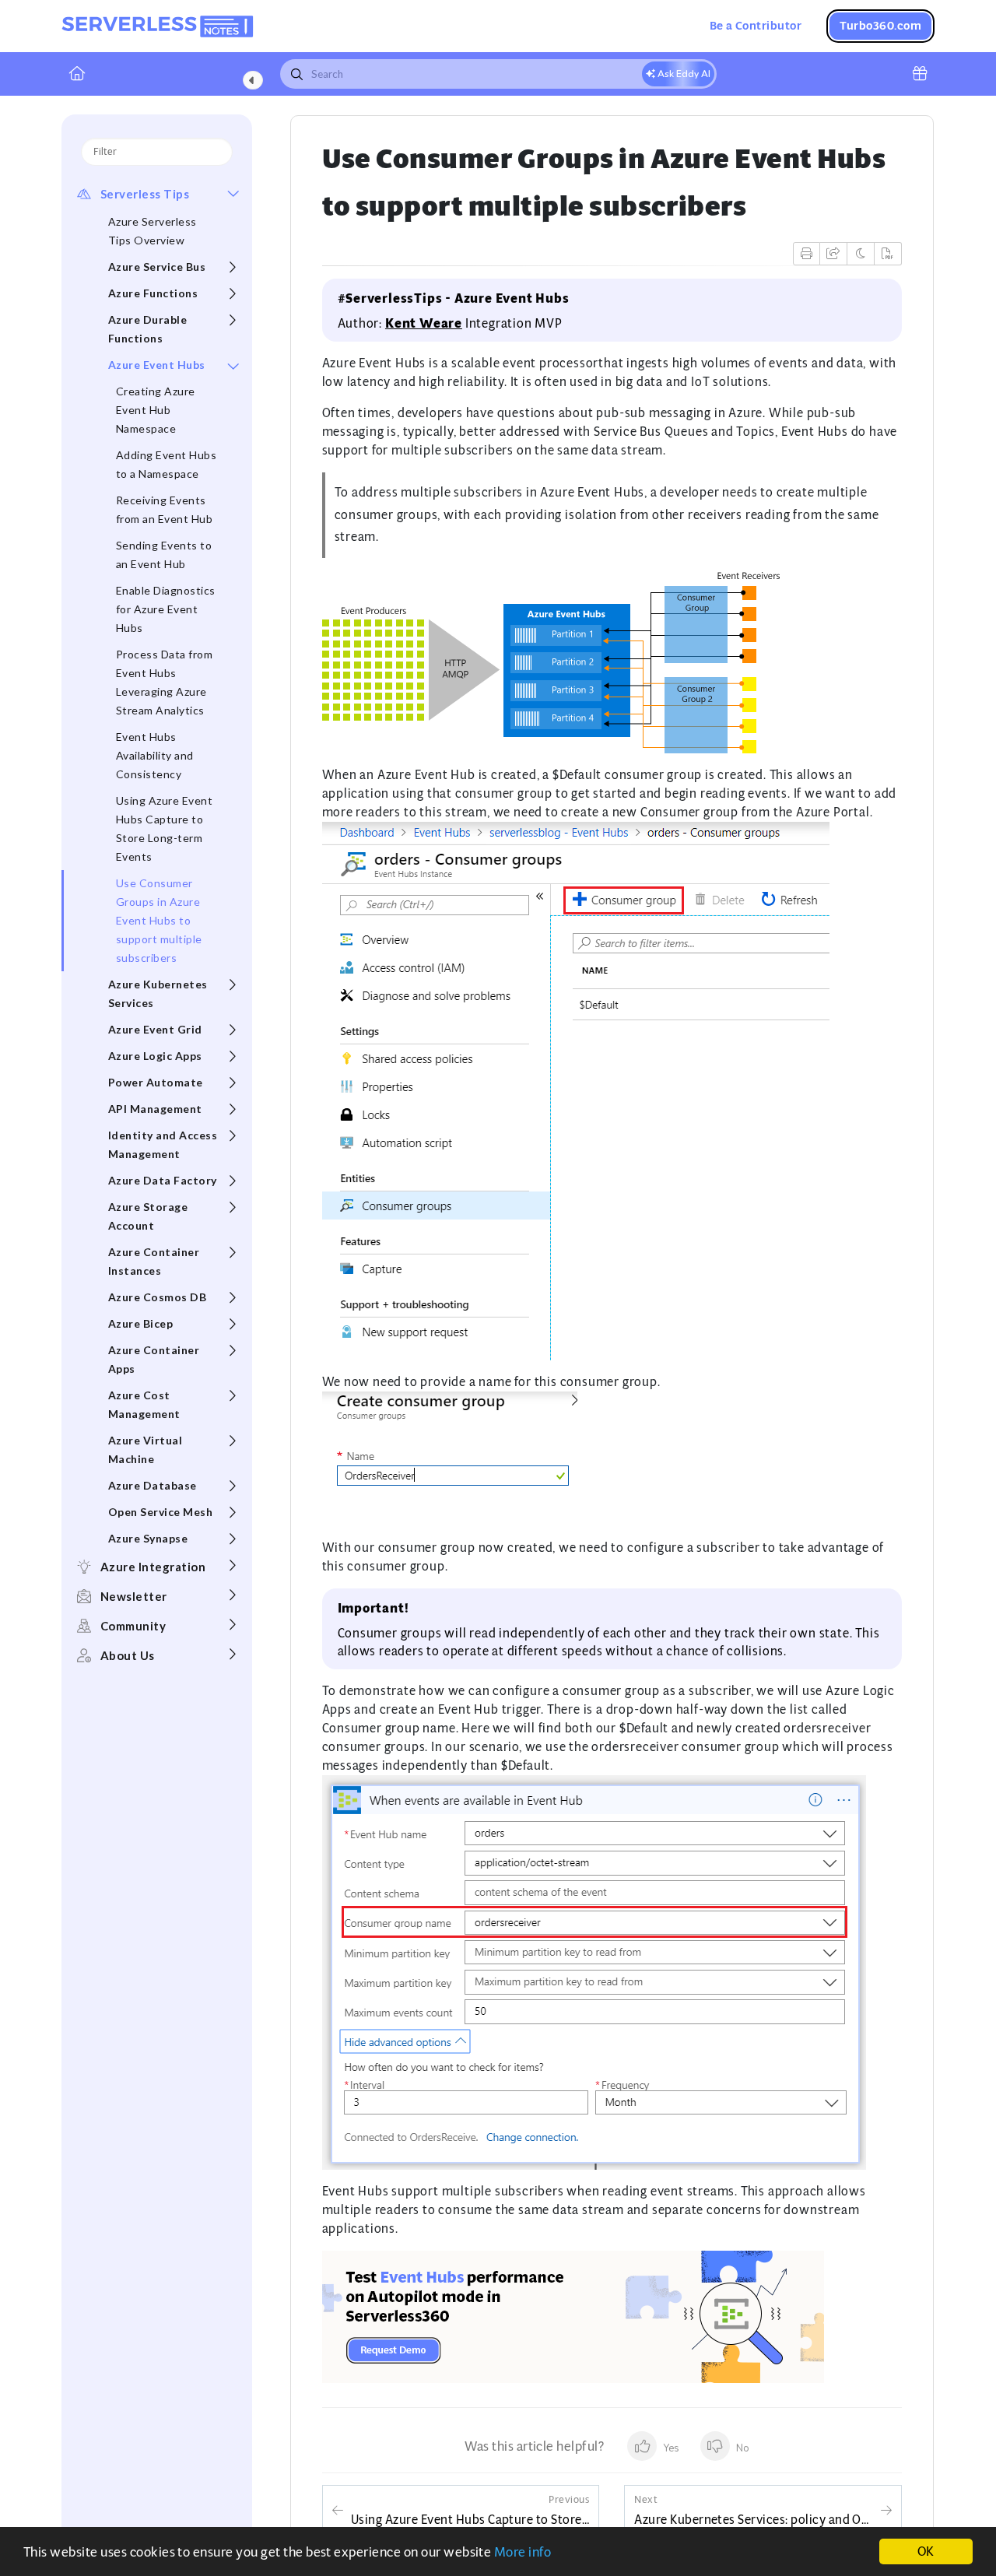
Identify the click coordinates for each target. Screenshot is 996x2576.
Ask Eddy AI (683, 74)
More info (523, 2552)
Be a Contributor (756, 25)
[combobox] (498, 74)
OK (926, 2551)
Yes (670, 2448)
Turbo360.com (880, 25)
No (742, 2448)
